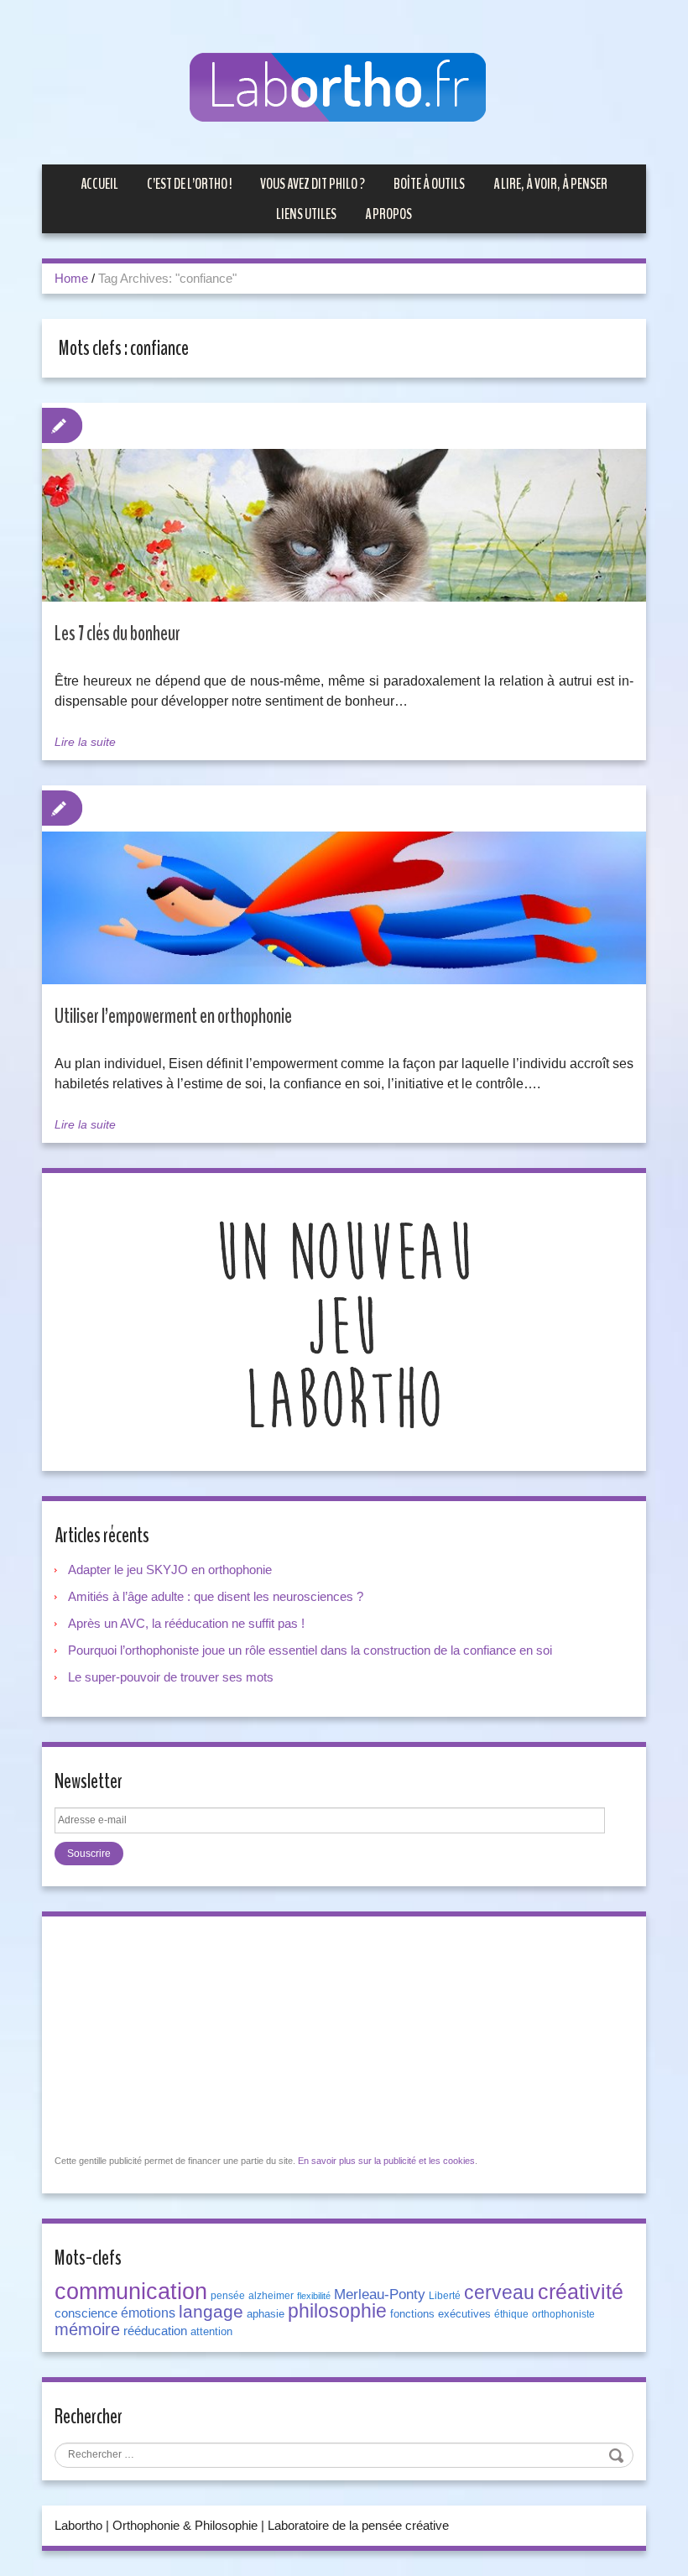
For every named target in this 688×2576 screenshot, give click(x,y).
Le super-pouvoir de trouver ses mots (171, 1677)
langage (211, 2312)
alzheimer (271, 2296)
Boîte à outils (429, 184)
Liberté (445, 2296)
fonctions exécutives (440, 2314)
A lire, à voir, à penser (550, 184)
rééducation (155, 2331)
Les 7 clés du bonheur (117, 634)
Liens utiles (306, 214)
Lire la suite (85, 742)
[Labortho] (344, 89)
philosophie (337, 2311)
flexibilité (314, 2296)
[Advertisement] (180, 2034)
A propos (388, 214)
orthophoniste (563, 2314)
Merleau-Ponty (380, 2294)
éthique (511, 2314)
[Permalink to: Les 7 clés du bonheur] (344, 542)
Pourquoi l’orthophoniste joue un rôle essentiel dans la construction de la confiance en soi (310, 1650)
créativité (581, 2292)
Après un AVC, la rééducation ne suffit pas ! (186, 1623)
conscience (86, 2313)
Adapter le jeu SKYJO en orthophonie (172, 1570)
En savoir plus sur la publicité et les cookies (386, 2161)
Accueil (99, 184)
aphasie (266, 2314)
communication (131, 2292)
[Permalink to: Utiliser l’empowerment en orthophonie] (344, 924)
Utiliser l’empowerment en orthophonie (173, 1016)
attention (211, 2331)
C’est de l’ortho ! (189, 184)
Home (71, 278)
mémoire (87, 2329)
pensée (228, 2296)
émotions (148, 2313)
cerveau (499, 2292)
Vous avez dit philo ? (313, 184)
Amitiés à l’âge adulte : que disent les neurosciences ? (216, 1596)
